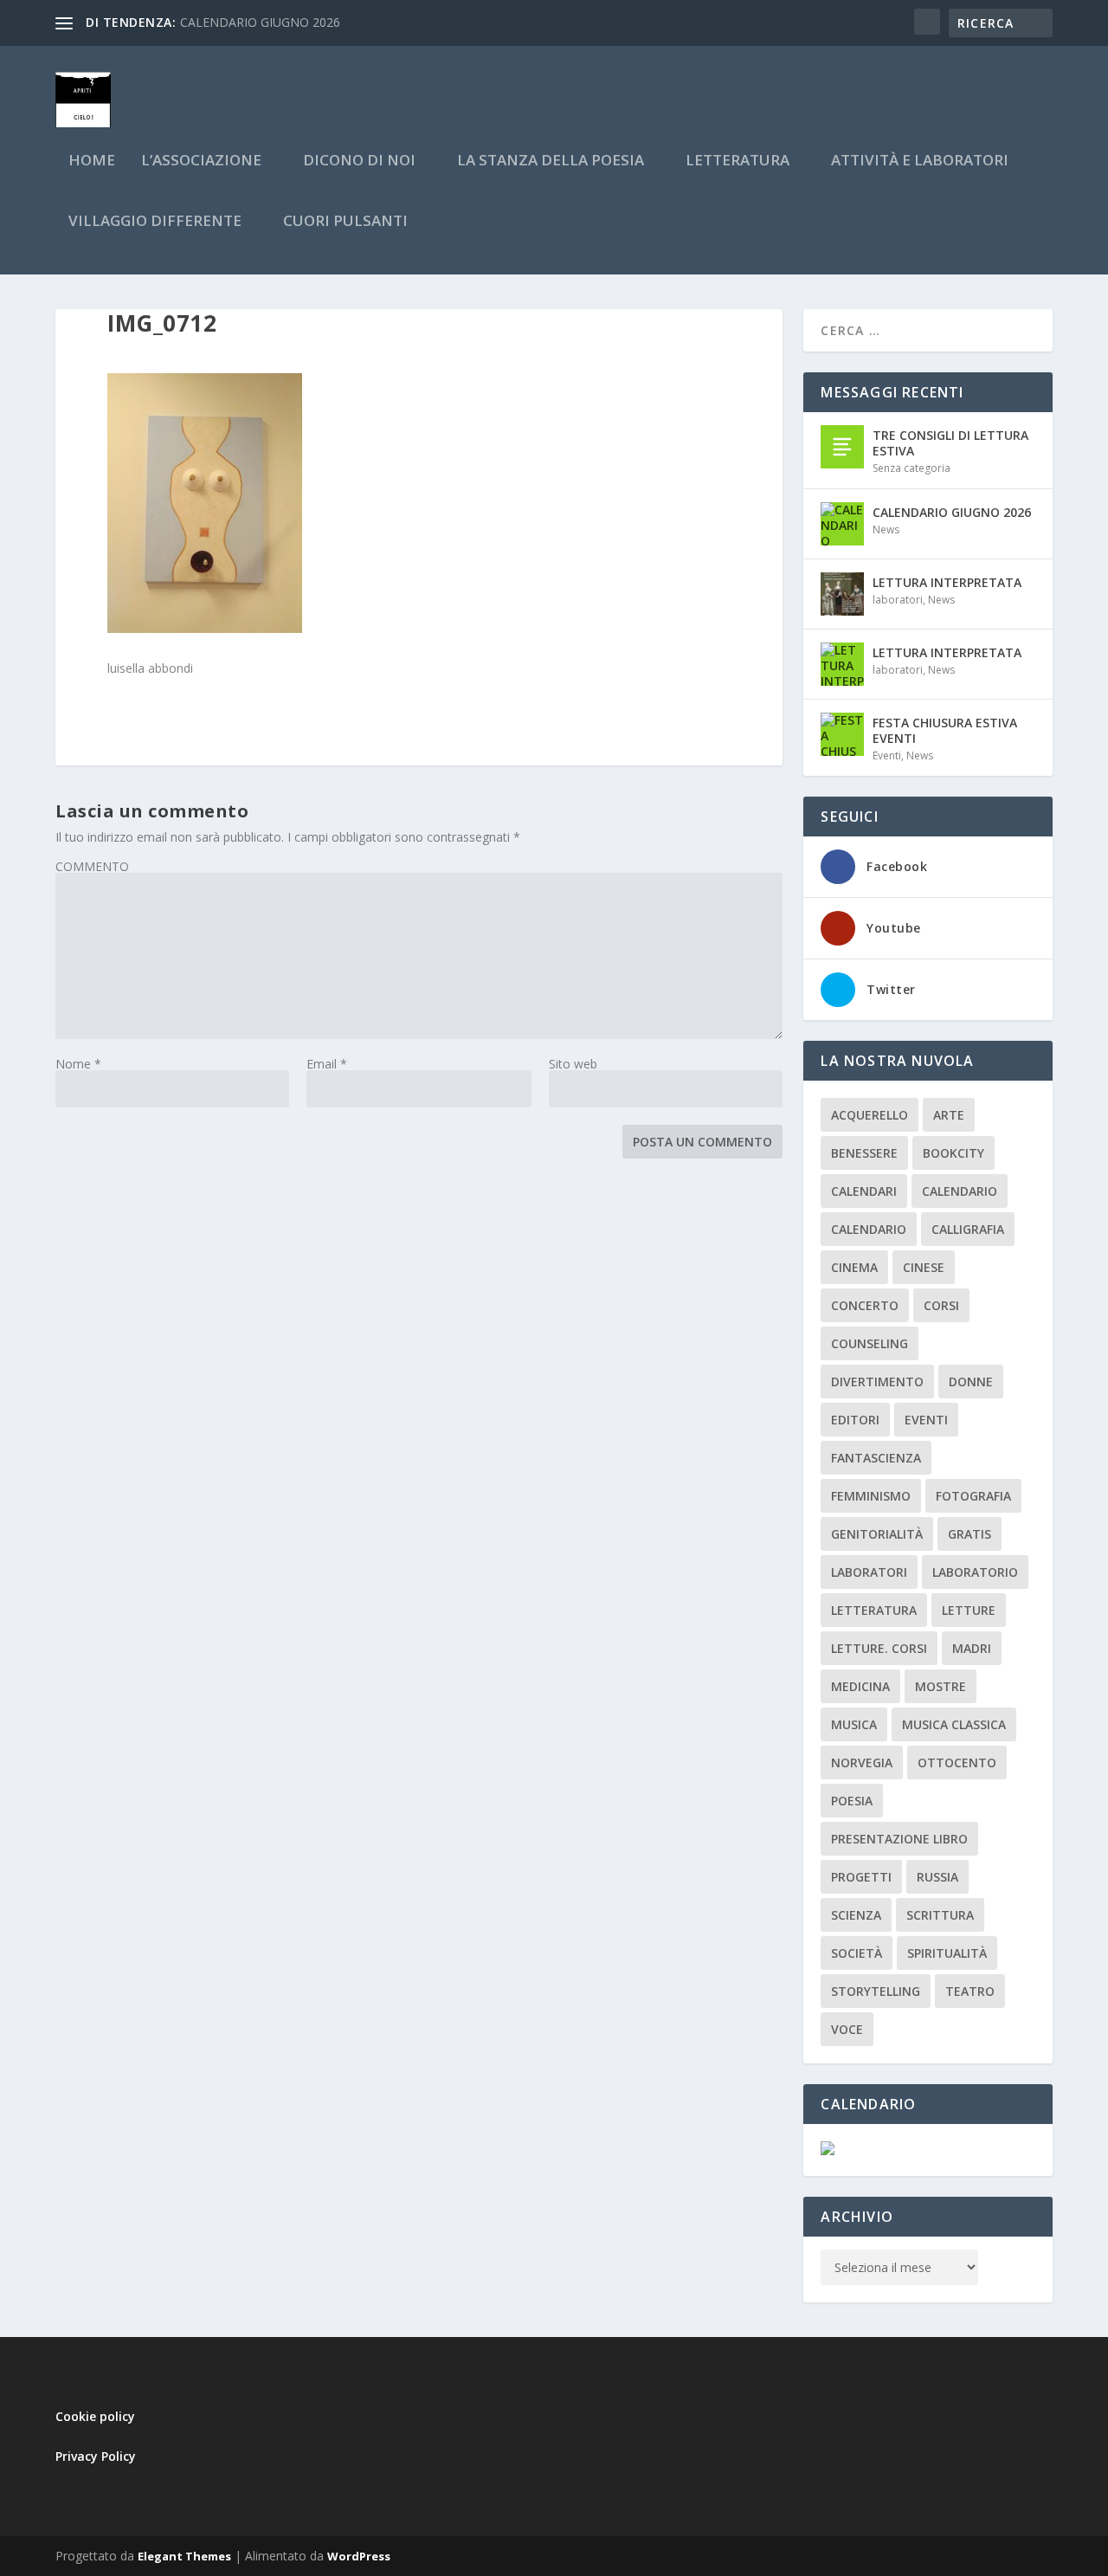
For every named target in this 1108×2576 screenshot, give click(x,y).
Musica (854, 1724)
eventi (926, 1420)
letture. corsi (879, 1648)
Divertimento (877, 1382)
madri (972, 1648)
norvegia (862, 1763)
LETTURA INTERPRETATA (947, 582)
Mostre (941, 1686)
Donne (971, 1382)
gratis (969, 1534)
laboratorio (975, 1572)
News (886, 529)
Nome (78, 1064)
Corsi (941, 1305)
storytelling (876, 1991)
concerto (865, 1305)
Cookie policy (95, 2416)
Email (327, 1064)
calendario (960, 1191)
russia (937, 1877)
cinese (924, 1267)
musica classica (954, 1724)
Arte (949, 1115)
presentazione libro (899, 1839)
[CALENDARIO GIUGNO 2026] (842, 524)
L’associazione (201, 161)
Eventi (887, 755)
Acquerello (870, 1115)
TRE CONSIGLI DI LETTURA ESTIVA (950, 443)
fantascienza (876, 1458)
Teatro (970, 1991)
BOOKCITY (953, 1153)
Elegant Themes (184, 2556)
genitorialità (877, 1534)
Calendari (864, 1191)
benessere (864, 1153)
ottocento (957, 1763)
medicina (860, 1686)
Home (92, 161)
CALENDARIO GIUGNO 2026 (260, 22)
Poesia (852, 1801)
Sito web (573, 1064)
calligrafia (968, 1229)
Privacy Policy (96, 2456)
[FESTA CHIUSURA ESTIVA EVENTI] (842, 734)
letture (969, 1610)
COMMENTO (92, 866)
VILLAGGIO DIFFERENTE (155, 222)
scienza (856, 1915)
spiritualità (947, 1953)
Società (857, 1953)
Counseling (870, 1343)
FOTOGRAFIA (973, 1496)
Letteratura (874, 1610)
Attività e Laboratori (920, 161)
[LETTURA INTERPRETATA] (842, 594)
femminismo (871, 1496)
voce (847, 2029)
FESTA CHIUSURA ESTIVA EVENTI (945, 730)
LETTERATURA (738, 161)
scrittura (940, 1915)
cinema (854, 1267)
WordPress (359, 2556)
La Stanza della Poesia (551, 161)
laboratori (898, 600)
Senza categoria (912, 468)
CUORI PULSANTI (345, 222)
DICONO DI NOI (359, 161)
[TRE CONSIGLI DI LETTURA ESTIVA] (842, 447)
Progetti (861, 1877)
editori (855, 1420)
